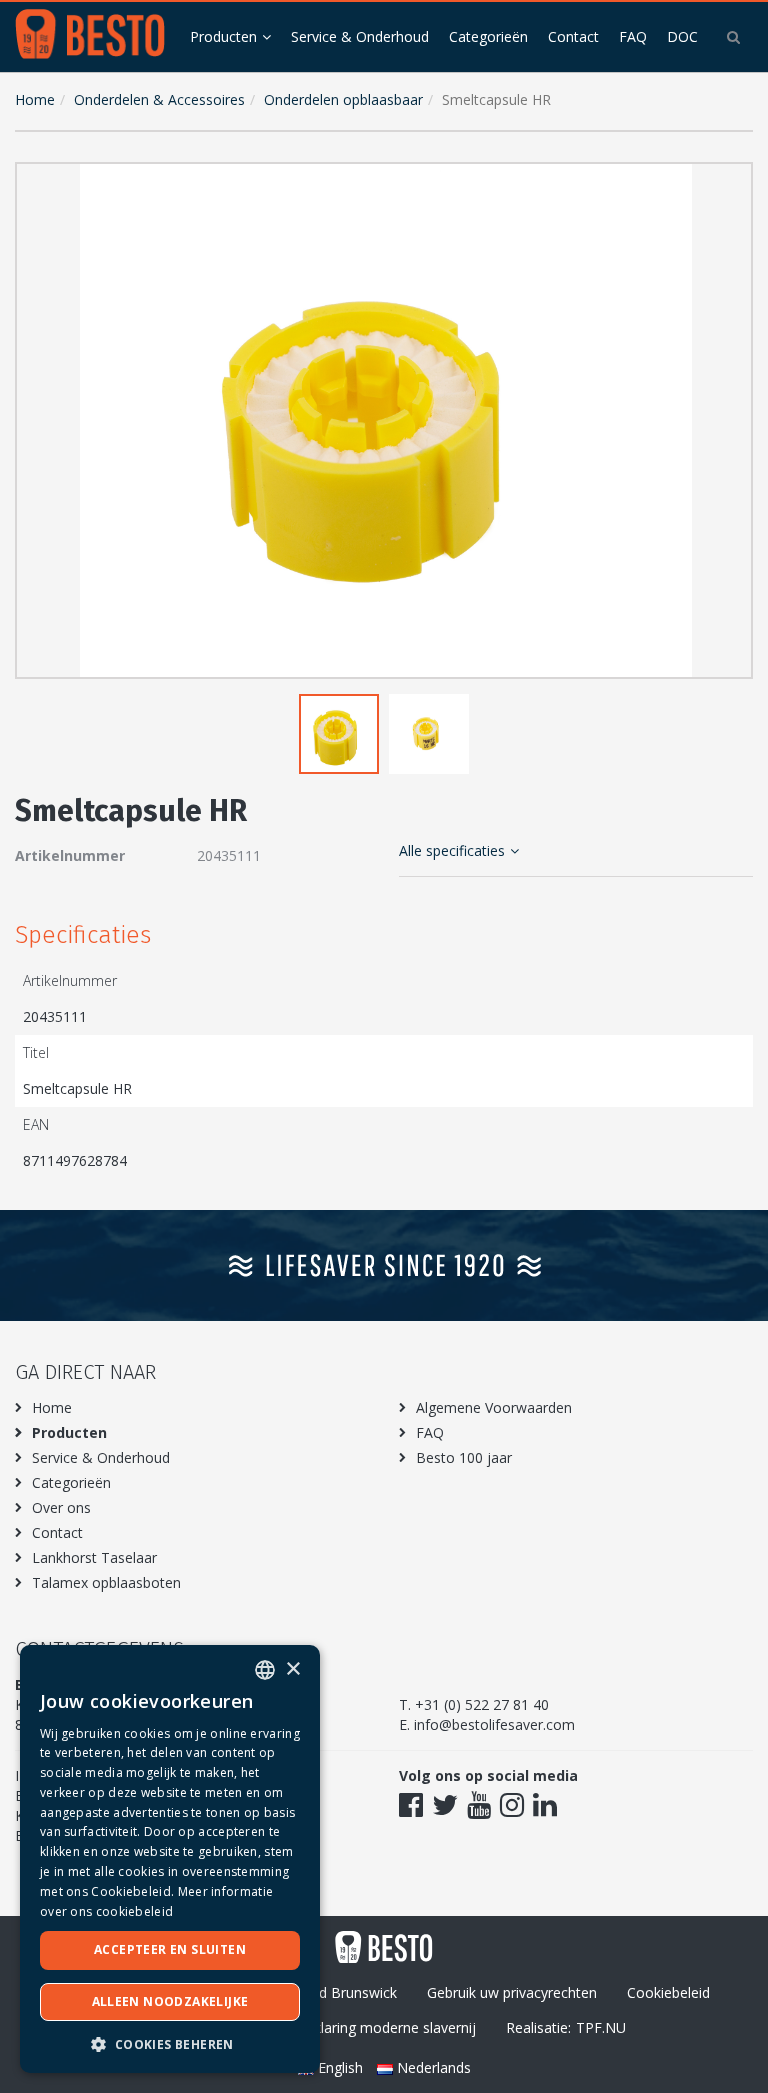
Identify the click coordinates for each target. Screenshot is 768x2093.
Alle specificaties (452, 850)
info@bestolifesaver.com (494, 1724)
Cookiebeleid (668, 1992)
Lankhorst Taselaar (94, 1557)
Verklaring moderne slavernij (384, 2027)
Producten (223, 36)
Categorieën (488, 36)
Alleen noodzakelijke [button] (170, 2001)
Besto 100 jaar (464, 1457)
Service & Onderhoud (360, 36)
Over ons (61, 1507)
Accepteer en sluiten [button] (170, 1949)
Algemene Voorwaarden (494, 1407)
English (340, 2067)
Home (35, 99)
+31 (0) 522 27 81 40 (482, 1704)
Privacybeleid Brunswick (320, 1992)
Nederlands (432, 2067)
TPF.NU (601, 2027)
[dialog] (170, 1859)
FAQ (633, 36)
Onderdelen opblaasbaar (343, 99)
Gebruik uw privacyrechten (512, 1992)
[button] (733, 182)
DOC (682, 36)
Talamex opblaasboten (106, 1582)
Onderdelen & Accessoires (159, 99)
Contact (573, 36)
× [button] (292, 1669)
